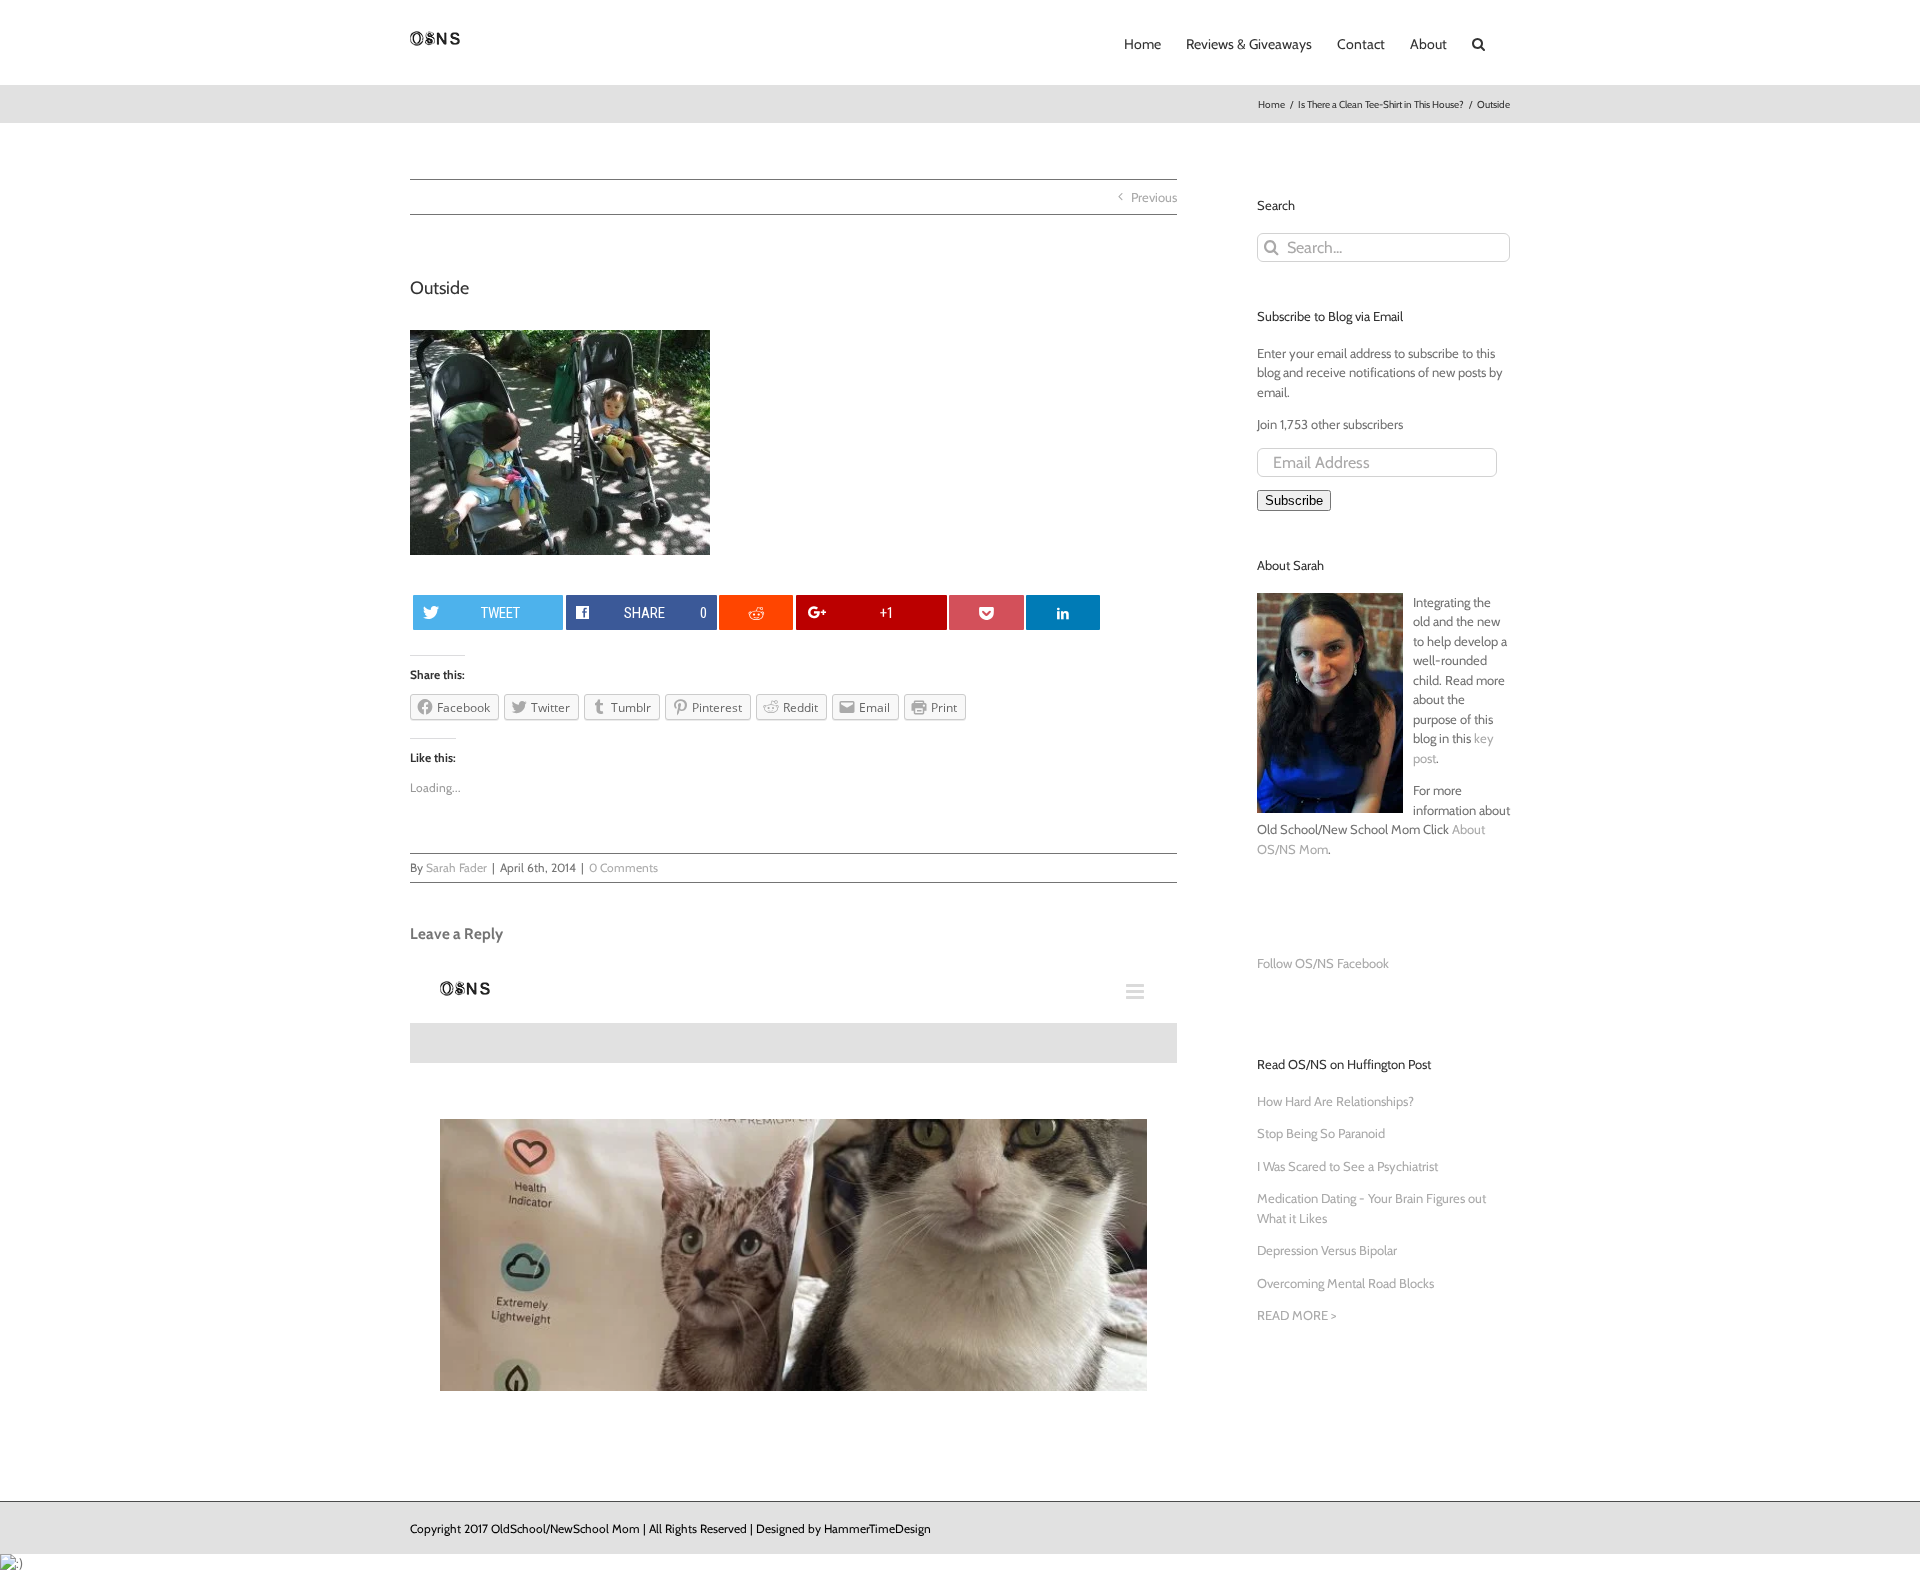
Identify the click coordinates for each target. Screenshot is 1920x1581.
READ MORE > (1296, 1315)
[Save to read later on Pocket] (986, 612)
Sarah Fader (456, 867)
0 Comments (623, 867)
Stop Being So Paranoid (1321, 1133)
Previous (1154, 197)
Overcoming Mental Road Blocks (1345, 1283)
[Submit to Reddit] (756, 612)
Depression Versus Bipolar (1327, 1250)
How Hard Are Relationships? (1335, 1101)
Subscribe (1294, 500)
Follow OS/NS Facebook (1323, 963)
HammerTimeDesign (877, 1528)
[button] (1478, 42)
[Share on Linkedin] (1063, 612)
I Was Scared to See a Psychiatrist (1347, 1166)
